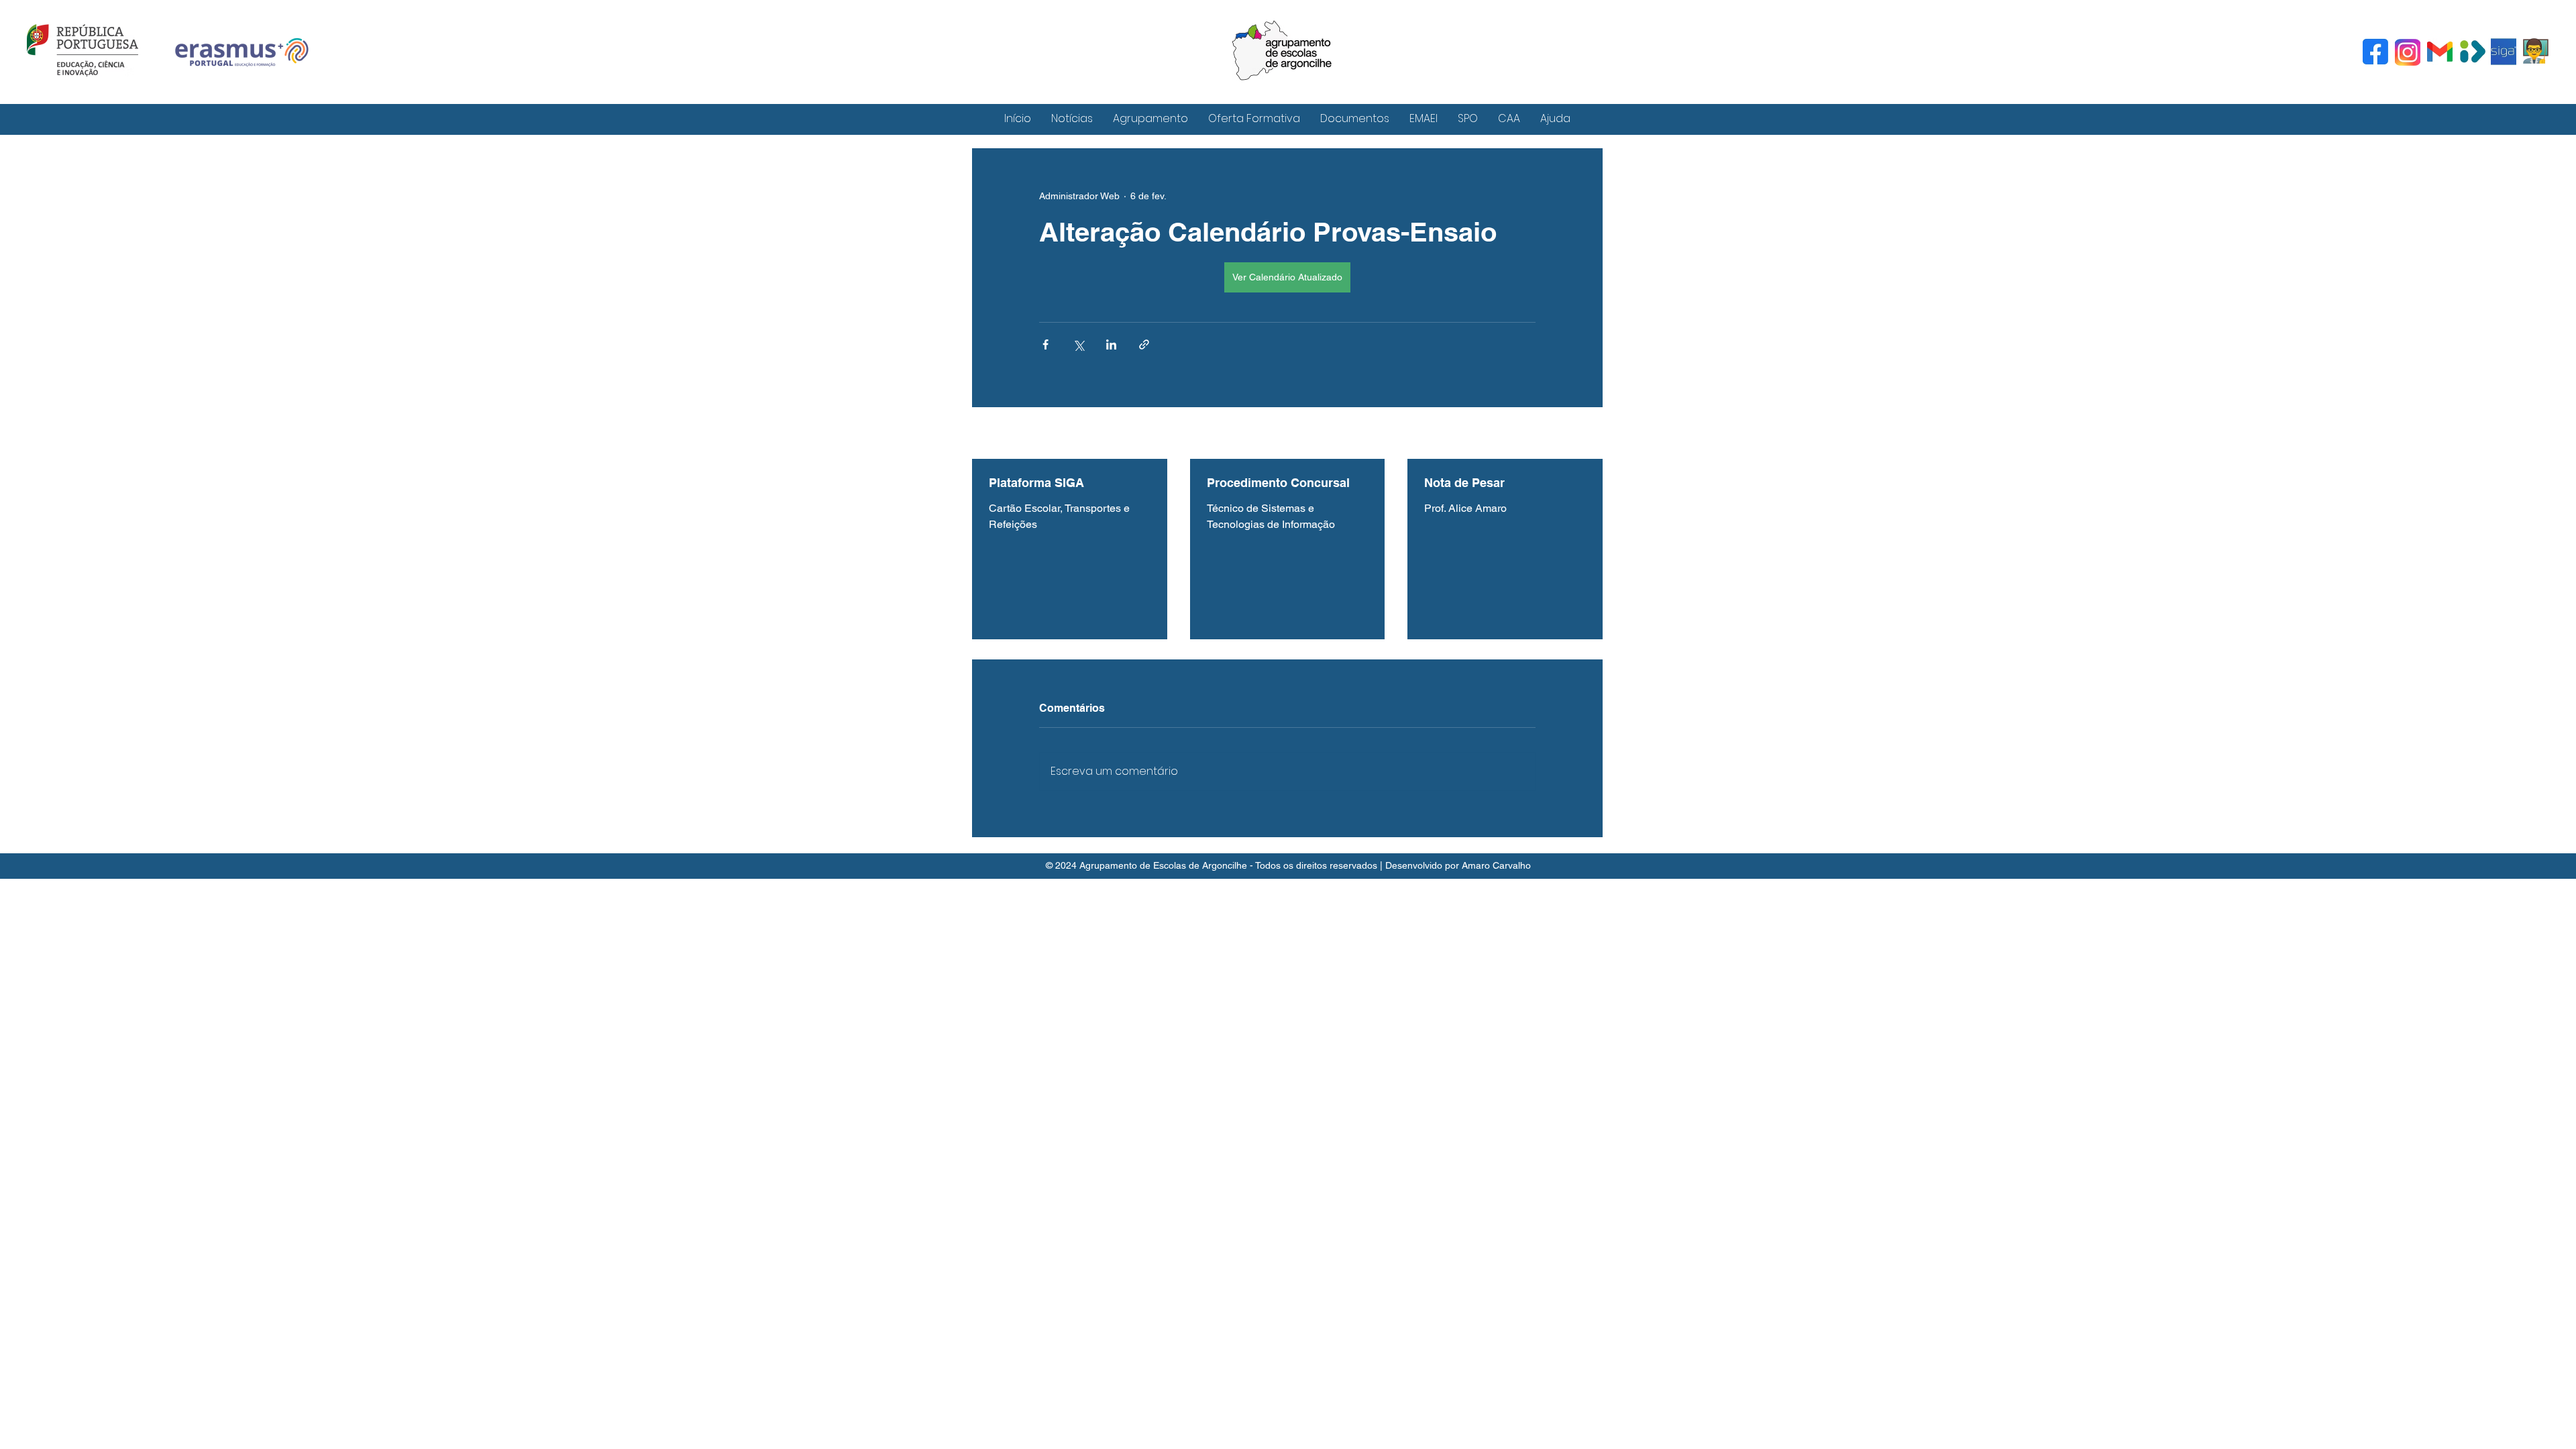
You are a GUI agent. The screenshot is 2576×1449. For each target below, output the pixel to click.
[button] (1150, 118)
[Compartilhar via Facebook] (1045, 344)
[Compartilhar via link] (1144, 344)
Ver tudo (1585, 434)
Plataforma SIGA (1036, 483)
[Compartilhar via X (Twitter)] (1078, 344)
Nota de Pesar (1464, 483)
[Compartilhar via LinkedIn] (1111, 344)
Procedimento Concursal (1278, 483)
